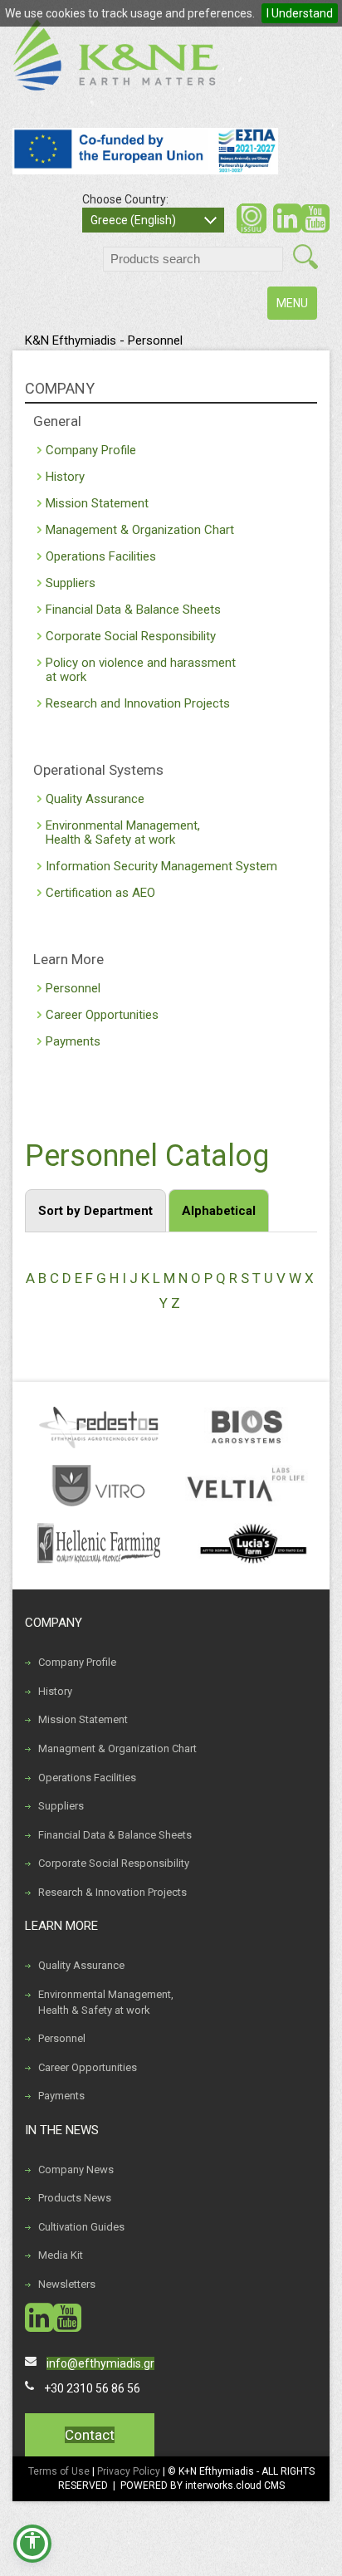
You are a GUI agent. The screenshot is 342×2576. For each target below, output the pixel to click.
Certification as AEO (100, 893)
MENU (296, 308)
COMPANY (60, 388)
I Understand (300, 13)
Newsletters (67, 2284)
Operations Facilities (101, 556)
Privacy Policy (130, 2471)
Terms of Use (59, 2471)
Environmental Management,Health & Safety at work (123, 833)
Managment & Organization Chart (117, 1748)
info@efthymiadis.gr (100, 2363)
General (57, 421)
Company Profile (91, 450)
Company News (76, 2170)
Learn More (68, 959)
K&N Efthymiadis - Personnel (104, 340)
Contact (90, 2435)
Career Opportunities (102, 1015)
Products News (75, 2198)
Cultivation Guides (81, 2227)
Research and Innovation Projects (138, 703)
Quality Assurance (95, 799)
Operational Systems (98, 770)
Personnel (73, 988)
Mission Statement (97, 503)
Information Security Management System (161, 866)
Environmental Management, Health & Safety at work (106, 2002)
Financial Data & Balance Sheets (133, 610)
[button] (32, 2544)
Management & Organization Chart (140, 530)
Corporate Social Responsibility (131, 636)
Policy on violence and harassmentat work (141, 670)
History (65, 477)
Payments (73, 1041)
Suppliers (71, 583)
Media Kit (61, 2255)
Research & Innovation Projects (112, 1892)
